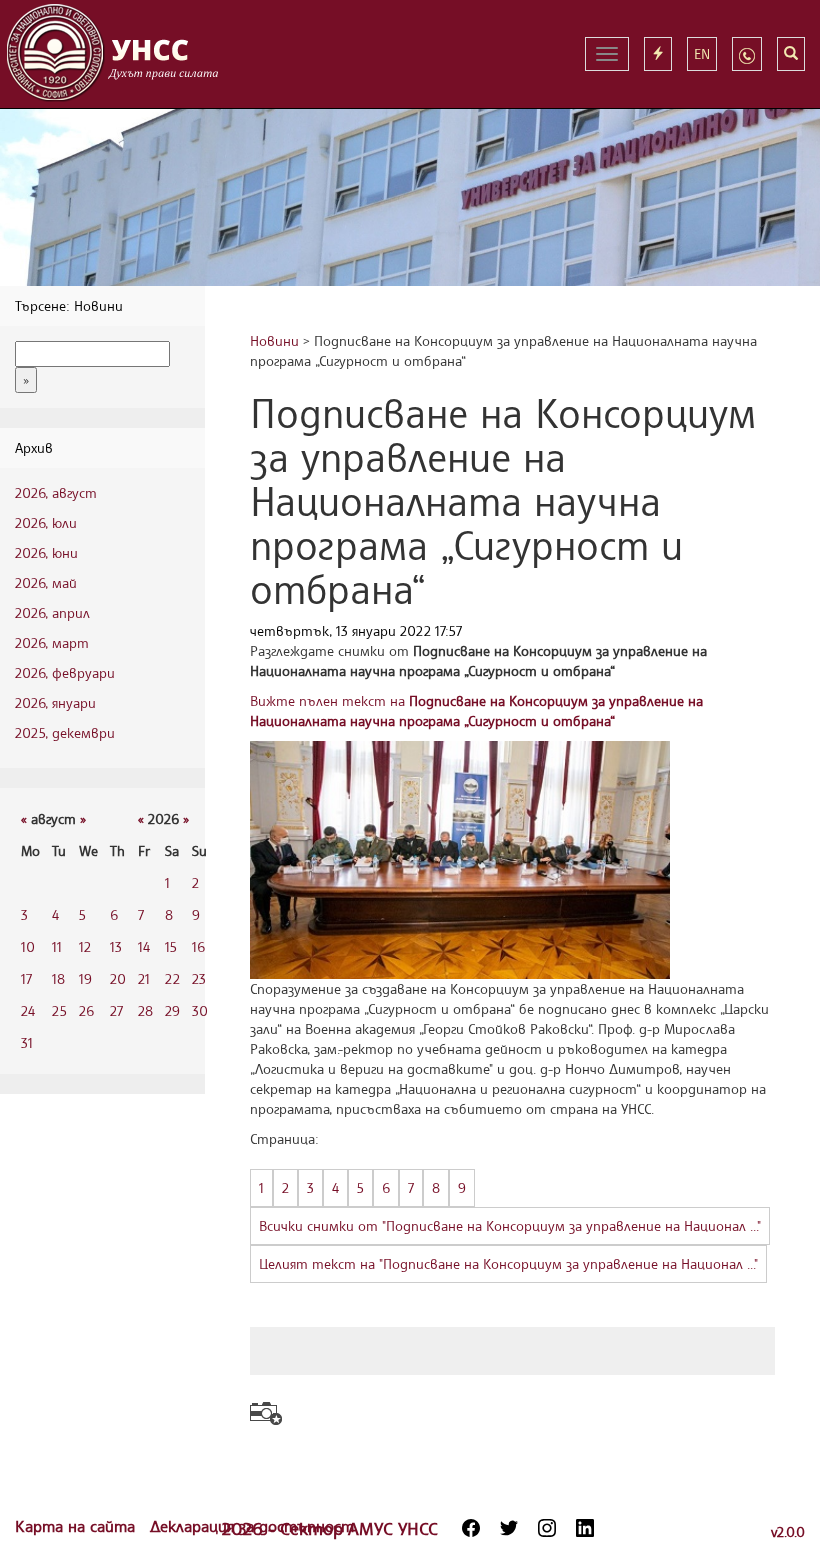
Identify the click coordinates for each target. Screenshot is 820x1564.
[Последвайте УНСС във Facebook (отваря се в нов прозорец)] (471, 1528)
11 (57, 946)
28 (145, 1010)
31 (27, 1042)
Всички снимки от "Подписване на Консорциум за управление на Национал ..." (510, 1225)
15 (171, 946)
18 (58, 978)
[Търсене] (791, 54)
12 (85, 946)
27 (116, 1010)
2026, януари (55, 702)
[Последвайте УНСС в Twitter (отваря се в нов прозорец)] (509, 1528)
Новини (274, 340)
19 (85, 978)
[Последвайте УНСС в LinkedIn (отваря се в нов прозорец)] (585, 1528)
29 (172, 1010)
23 (199, 978)
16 (198, 946)
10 (28, 946)
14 (144, 946)
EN (702, 53)
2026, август (56, 492)
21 (144, 978)
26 (86, 1010)
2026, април (52, 612)
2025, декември (65, 732)
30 (200, 1010)
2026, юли (46, 522)
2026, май (46, 582)
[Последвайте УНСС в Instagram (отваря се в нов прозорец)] (547, 1528)
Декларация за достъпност (252, 1526)
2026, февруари (65, 672)
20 (118, 978)
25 (59, 1010)
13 (116, 946)
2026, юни (46, 552)
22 (172, 978)
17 (26, 978)
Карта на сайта (77, 1526)
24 (28, 1010)
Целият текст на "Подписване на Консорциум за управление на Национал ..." (508, 1263)
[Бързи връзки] (658, 54)
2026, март (52, 642)
